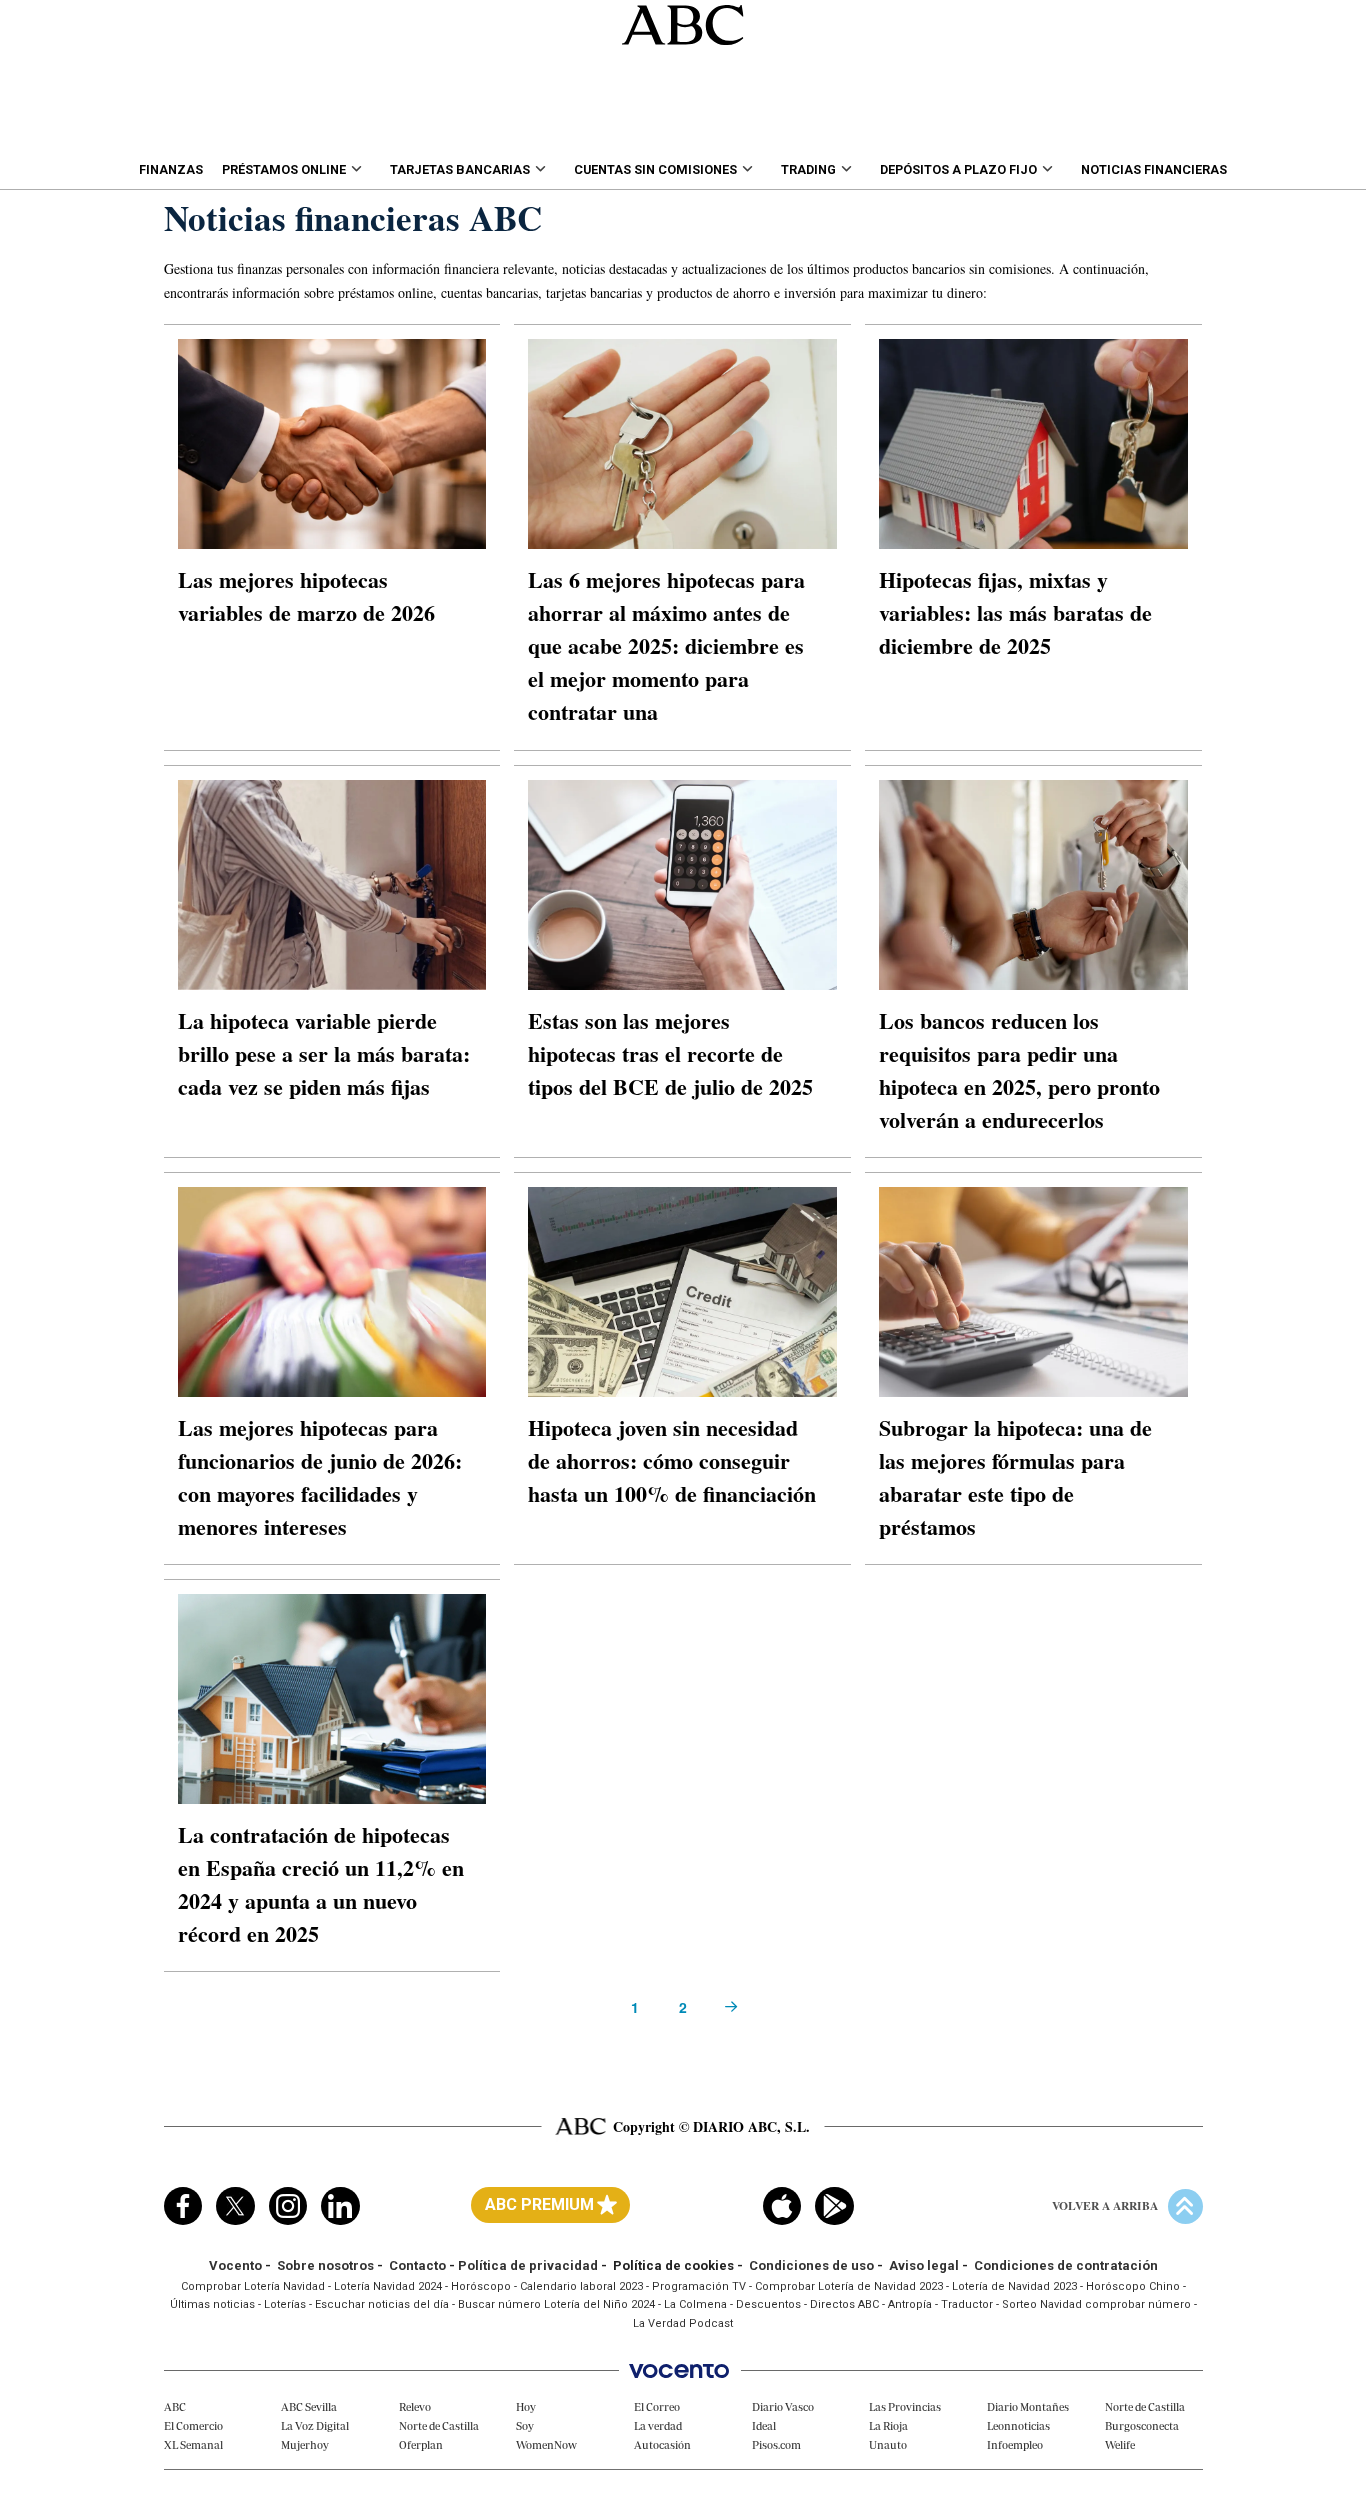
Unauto (888, 2445)
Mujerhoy (305, 2445)
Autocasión (662, 2445)
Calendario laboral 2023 (581, 2286)
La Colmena (695, 2304)
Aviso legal (924, 2265)
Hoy (526, 2407)
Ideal (764, 2426)
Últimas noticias (212, 2304)
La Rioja (888, 2426)
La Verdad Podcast (683, 2323)
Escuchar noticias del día (382, 2304)
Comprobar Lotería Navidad (253, 2286)
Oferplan (421, 2445)
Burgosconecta (1142, 2426)
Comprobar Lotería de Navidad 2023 (849, 2286)
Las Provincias (905, 2407)
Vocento (235, 2265)
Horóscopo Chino (1133, 2286)
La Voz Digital (315, 2426)
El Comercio (193, 2426)
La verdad (658, 2426)
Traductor (967, 2304)
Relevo (415, 2407)
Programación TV (699, 2286)
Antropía (910, 2304)
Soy (525, 2426)
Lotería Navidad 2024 (388, 2286)
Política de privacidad (528, 2265)
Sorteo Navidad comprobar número (1096, 2304)
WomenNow (546, 2445)
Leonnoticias (1018, 2426)
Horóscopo (481, 2286)
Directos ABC (844, 2304)
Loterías (285, 2304)
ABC (175, 2407)
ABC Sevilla (309, 2407)
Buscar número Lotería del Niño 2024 (556, 2304)
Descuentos (768, 2304)
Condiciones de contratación (1066, 2265)
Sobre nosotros (325, 2265)
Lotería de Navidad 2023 (1014, 2286)
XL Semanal (193, 2445)
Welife (1120, 2445)
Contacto (417, 2265)
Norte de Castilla (439, 2426)
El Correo (657, 2407)
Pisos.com (776, 2445)
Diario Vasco (783, 2407)
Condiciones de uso (811, 2265)
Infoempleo (1015, 2445)
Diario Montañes (1028, 2407)
